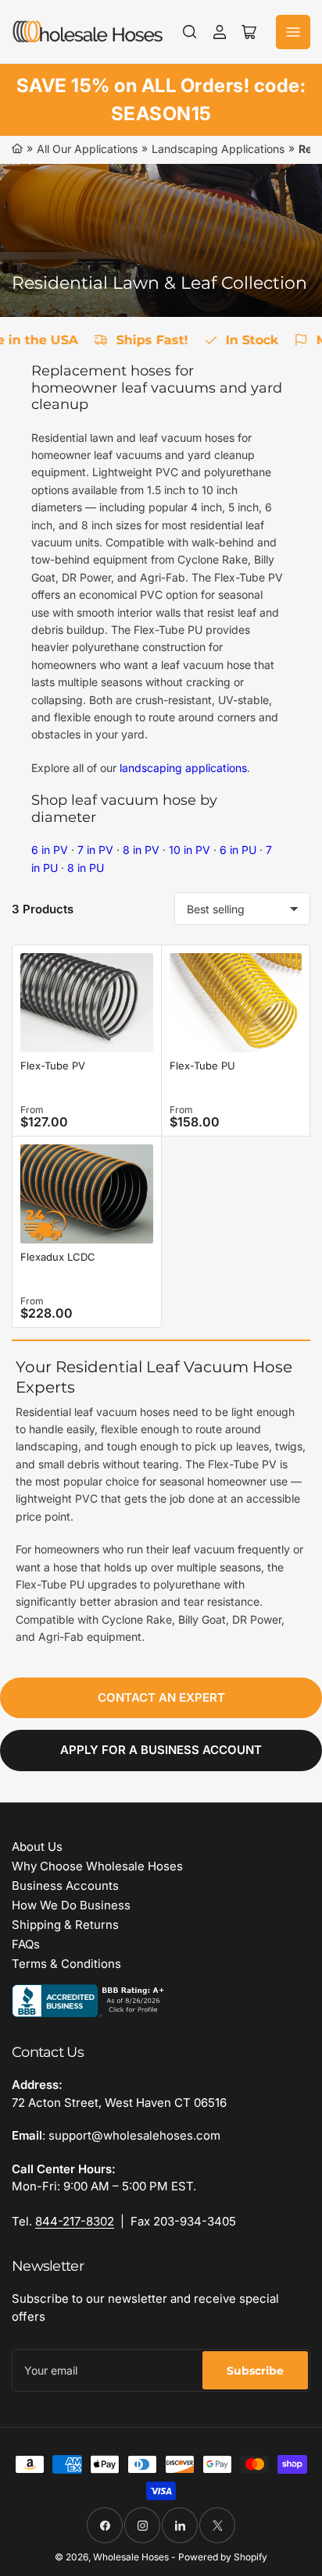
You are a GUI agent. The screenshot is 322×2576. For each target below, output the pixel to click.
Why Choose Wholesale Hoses (97, 1866)
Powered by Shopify (223, 2557)
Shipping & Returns (65, 1925)
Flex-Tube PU (202, 1066)
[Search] (190, 32)
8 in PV (141, 850)
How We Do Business (71, 1905)
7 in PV (95, 850)
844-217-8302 (75, 2221)
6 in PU (238, 850)
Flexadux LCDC (58, 1257)
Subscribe (255, 2371)
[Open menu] (293, 32)
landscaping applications (183, 768)
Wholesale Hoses (131, 2557)
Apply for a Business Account (161, 1750)
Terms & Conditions (66, 1964)
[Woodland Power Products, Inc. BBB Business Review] (90, 2000)
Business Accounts (65, 1886)
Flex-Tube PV (53, 1066)
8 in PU (86, 868)
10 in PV (190, 850)
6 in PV (50, 850)
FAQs (26, 1944)
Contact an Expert (161, 1697)
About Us (37, 1847)
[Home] (17, 149)
